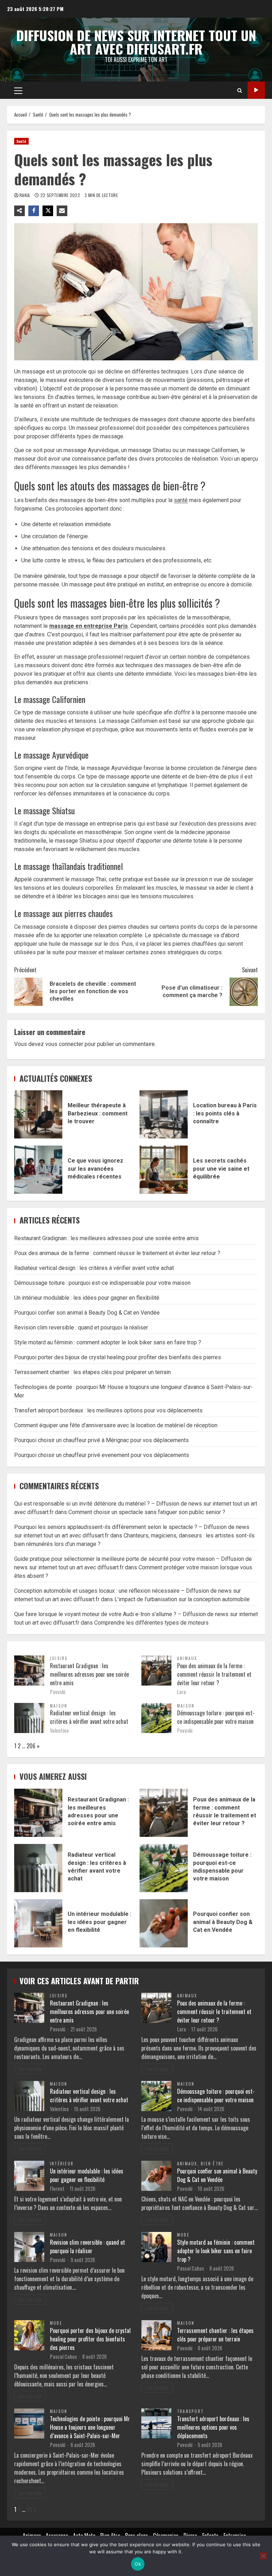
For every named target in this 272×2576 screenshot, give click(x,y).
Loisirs (59, 1658)
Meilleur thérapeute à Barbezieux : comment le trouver (38, 1114)
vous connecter (64, 1044)
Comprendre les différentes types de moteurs (151, 1623)
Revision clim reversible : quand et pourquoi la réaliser (81, 1328)
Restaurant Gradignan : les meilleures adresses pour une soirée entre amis (106, 1238)
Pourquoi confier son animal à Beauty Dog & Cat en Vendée (87, 1313)
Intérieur (62, 2164)
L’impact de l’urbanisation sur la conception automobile (182, 1599)
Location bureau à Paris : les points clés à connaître (164, 1114)
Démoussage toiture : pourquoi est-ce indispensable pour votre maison (102, 1283)
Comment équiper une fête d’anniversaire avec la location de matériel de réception (116, 1425)
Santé (21, 141)
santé (181, 500)
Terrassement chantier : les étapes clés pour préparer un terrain (92, 1372)
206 (31, 1746)
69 (29, 2509)
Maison (59, 1706)
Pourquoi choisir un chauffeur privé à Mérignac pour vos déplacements (101, 1440)
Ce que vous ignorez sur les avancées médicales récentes (38, 1170)
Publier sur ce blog (256, 90)
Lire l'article (30, 2069)
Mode (183, 2235)
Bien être (212, 2164)
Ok (138, 2564)
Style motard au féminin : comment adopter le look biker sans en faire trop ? (108, 1342)
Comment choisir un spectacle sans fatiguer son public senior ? (147, 1512)
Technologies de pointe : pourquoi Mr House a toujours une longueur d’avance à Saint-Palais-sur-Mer (90, 2427)
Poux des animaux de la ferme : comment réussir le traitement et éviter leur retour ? (117, 1253)
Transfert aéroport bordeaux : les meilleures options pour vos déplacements (108, 1410)
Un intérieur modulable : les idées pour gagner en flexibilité (87, 1298)
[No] (263, 2556)
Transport (190, 2411)
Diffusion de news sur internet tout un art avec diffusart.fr (136, 42)
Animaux (187, 1658)
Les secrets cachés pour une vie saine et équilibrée (164, 1170)
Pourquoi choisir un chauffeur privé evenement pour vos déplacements (102, 1455)
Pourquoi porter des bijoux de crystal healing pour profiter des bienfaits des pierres (118, 1357)
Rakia (25, 195)
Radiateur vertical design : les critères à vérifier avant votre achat (94, 1268)
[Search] (240, 90)
